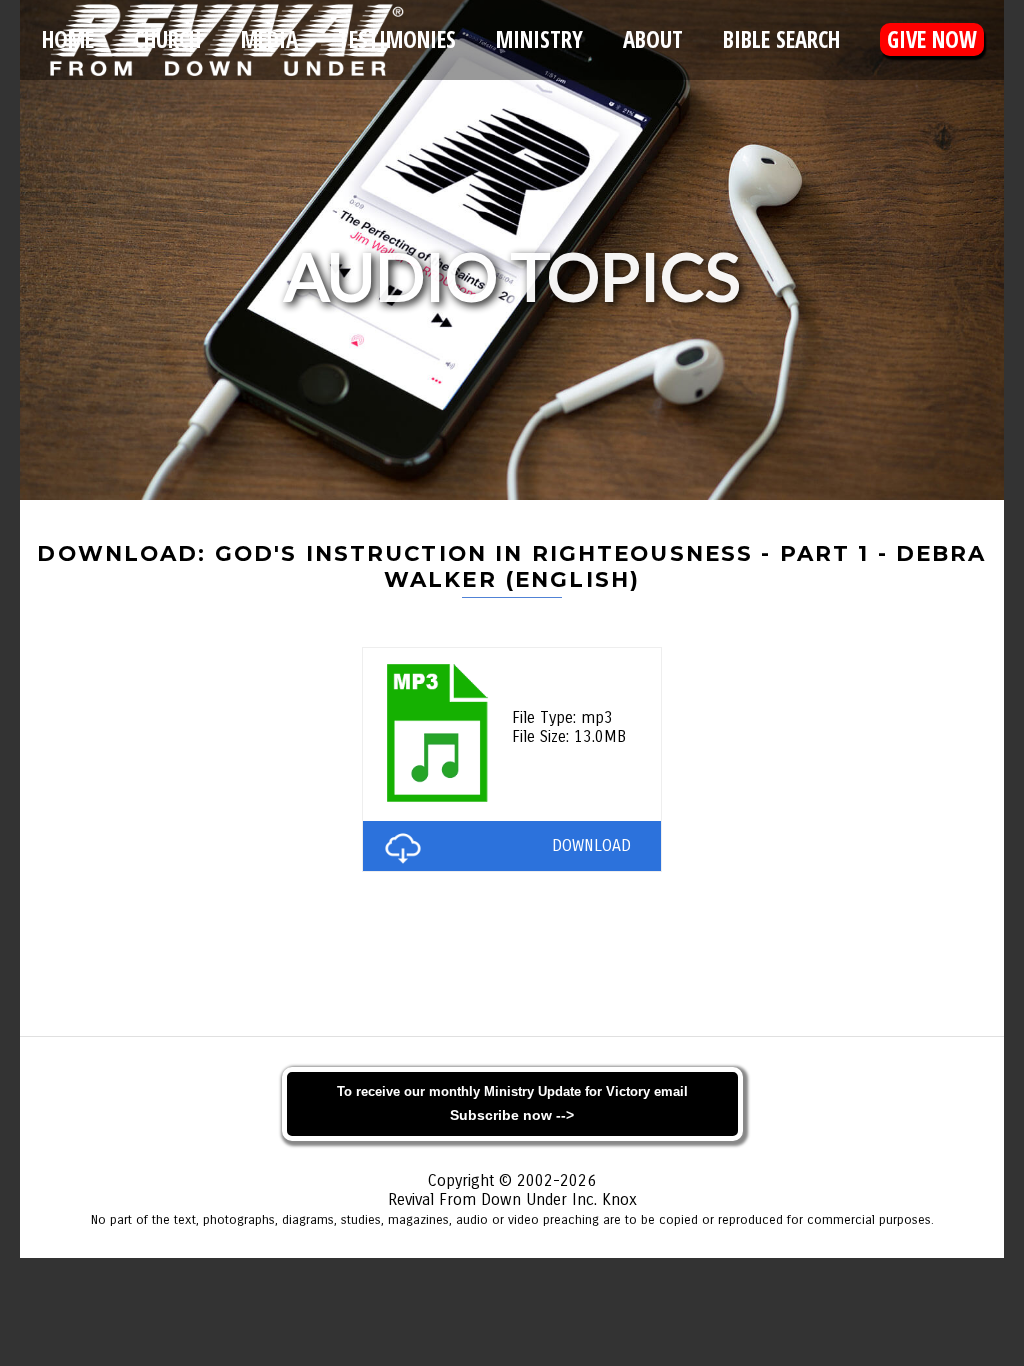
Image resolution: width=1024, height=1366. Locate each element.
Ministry (539, 39)
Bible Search (781, 39)
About (653, 39)
